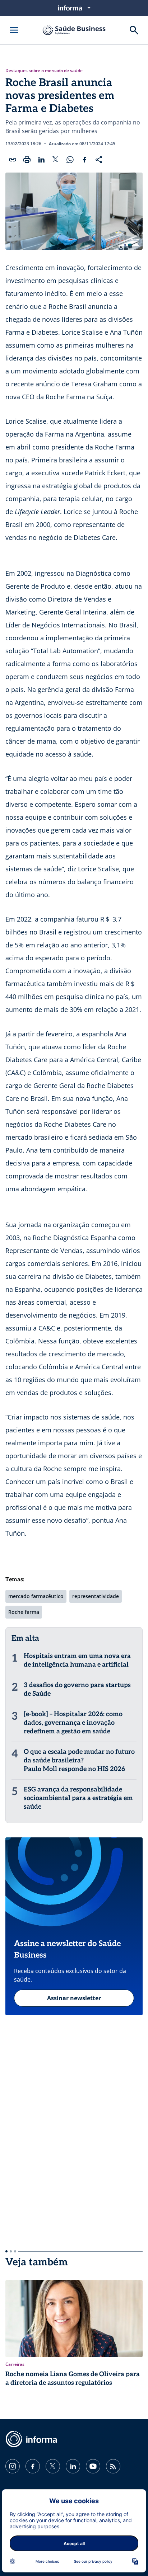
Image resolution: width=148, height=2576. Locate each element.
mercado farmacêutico (36, 1596)
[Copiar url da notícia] (13, 160)
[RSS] (113, 2466)
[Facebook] (33, 2466)
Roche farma (24, 1612)
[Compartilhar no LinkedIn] (41, 160)
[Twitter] (53, 2466)
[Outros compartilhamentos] (99, 160)
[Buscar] (134, 30)
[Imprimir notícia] (27, 160)
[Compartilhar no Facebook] (84, 160)
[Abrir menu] (14, 30)
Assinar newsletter (74, 1998)
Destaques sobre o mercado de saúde (44, 71)
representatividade (96, 1596)
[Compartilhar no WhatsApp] (70, 160)
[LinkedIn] (73, 2466)
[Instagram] (13, 2466)
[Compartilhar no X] (56, 160)
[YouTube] (93, 2466)
